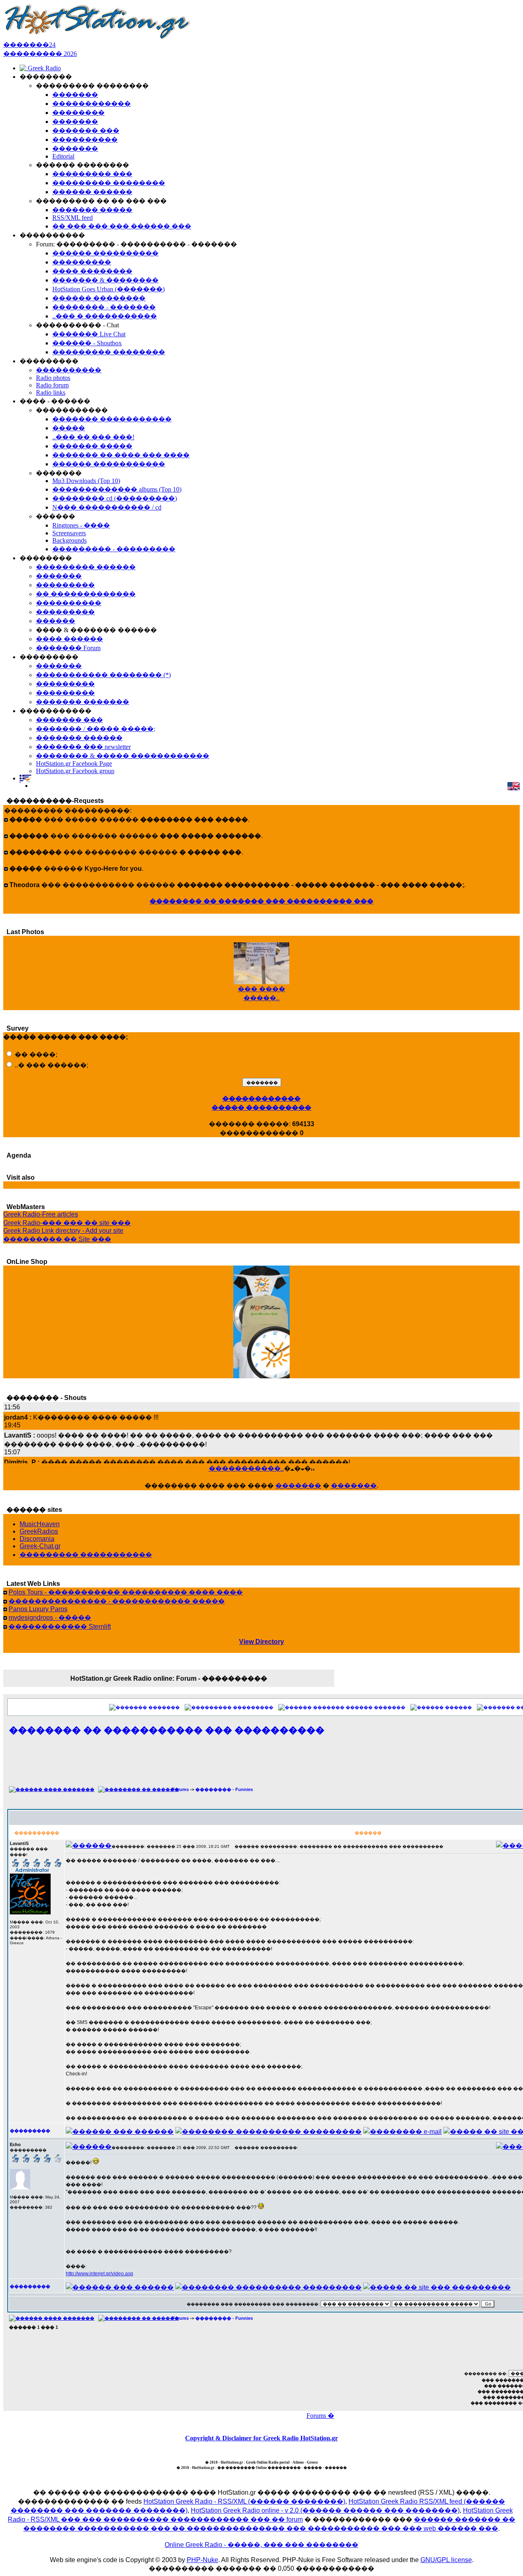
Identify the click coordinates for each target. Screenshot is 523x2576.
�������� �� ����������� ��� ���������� (167, 1730)
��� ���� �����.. (261, 986)
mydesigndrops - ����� (50, 1618)
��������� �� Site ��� (57, 1239)
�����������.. (246, 1468)
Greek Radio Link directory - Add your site (63, 1231)
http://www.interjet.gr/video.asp (99, 2274)
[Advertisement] (340, 1765)
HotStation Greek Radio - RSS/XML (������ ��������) (244, 2501)
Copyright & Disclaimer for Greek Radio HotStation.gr (261, 2438)
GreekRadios (39, 1531)
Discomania (37, 1539)
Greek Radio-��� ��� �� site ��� (67, 1223)
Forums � (320, 2416)
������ (458, 1707)
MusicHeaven (40, 1524)
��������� (253, 1707)
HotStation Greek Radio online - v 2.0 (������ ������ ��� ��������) (325, 2510)
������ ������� (375, 1707)
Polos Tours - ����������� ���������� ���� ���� (126, 1592)
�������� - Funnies (224, 1789)
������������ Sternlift (60, 1627)
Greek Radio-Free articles (41, 1214)
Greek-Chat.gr (40, 1546)
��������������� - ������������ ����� (117, 1601)
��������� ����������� (86, 1555)
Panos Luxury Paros (38, 1609)
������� (298, 1486)
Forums (180, 1789)
